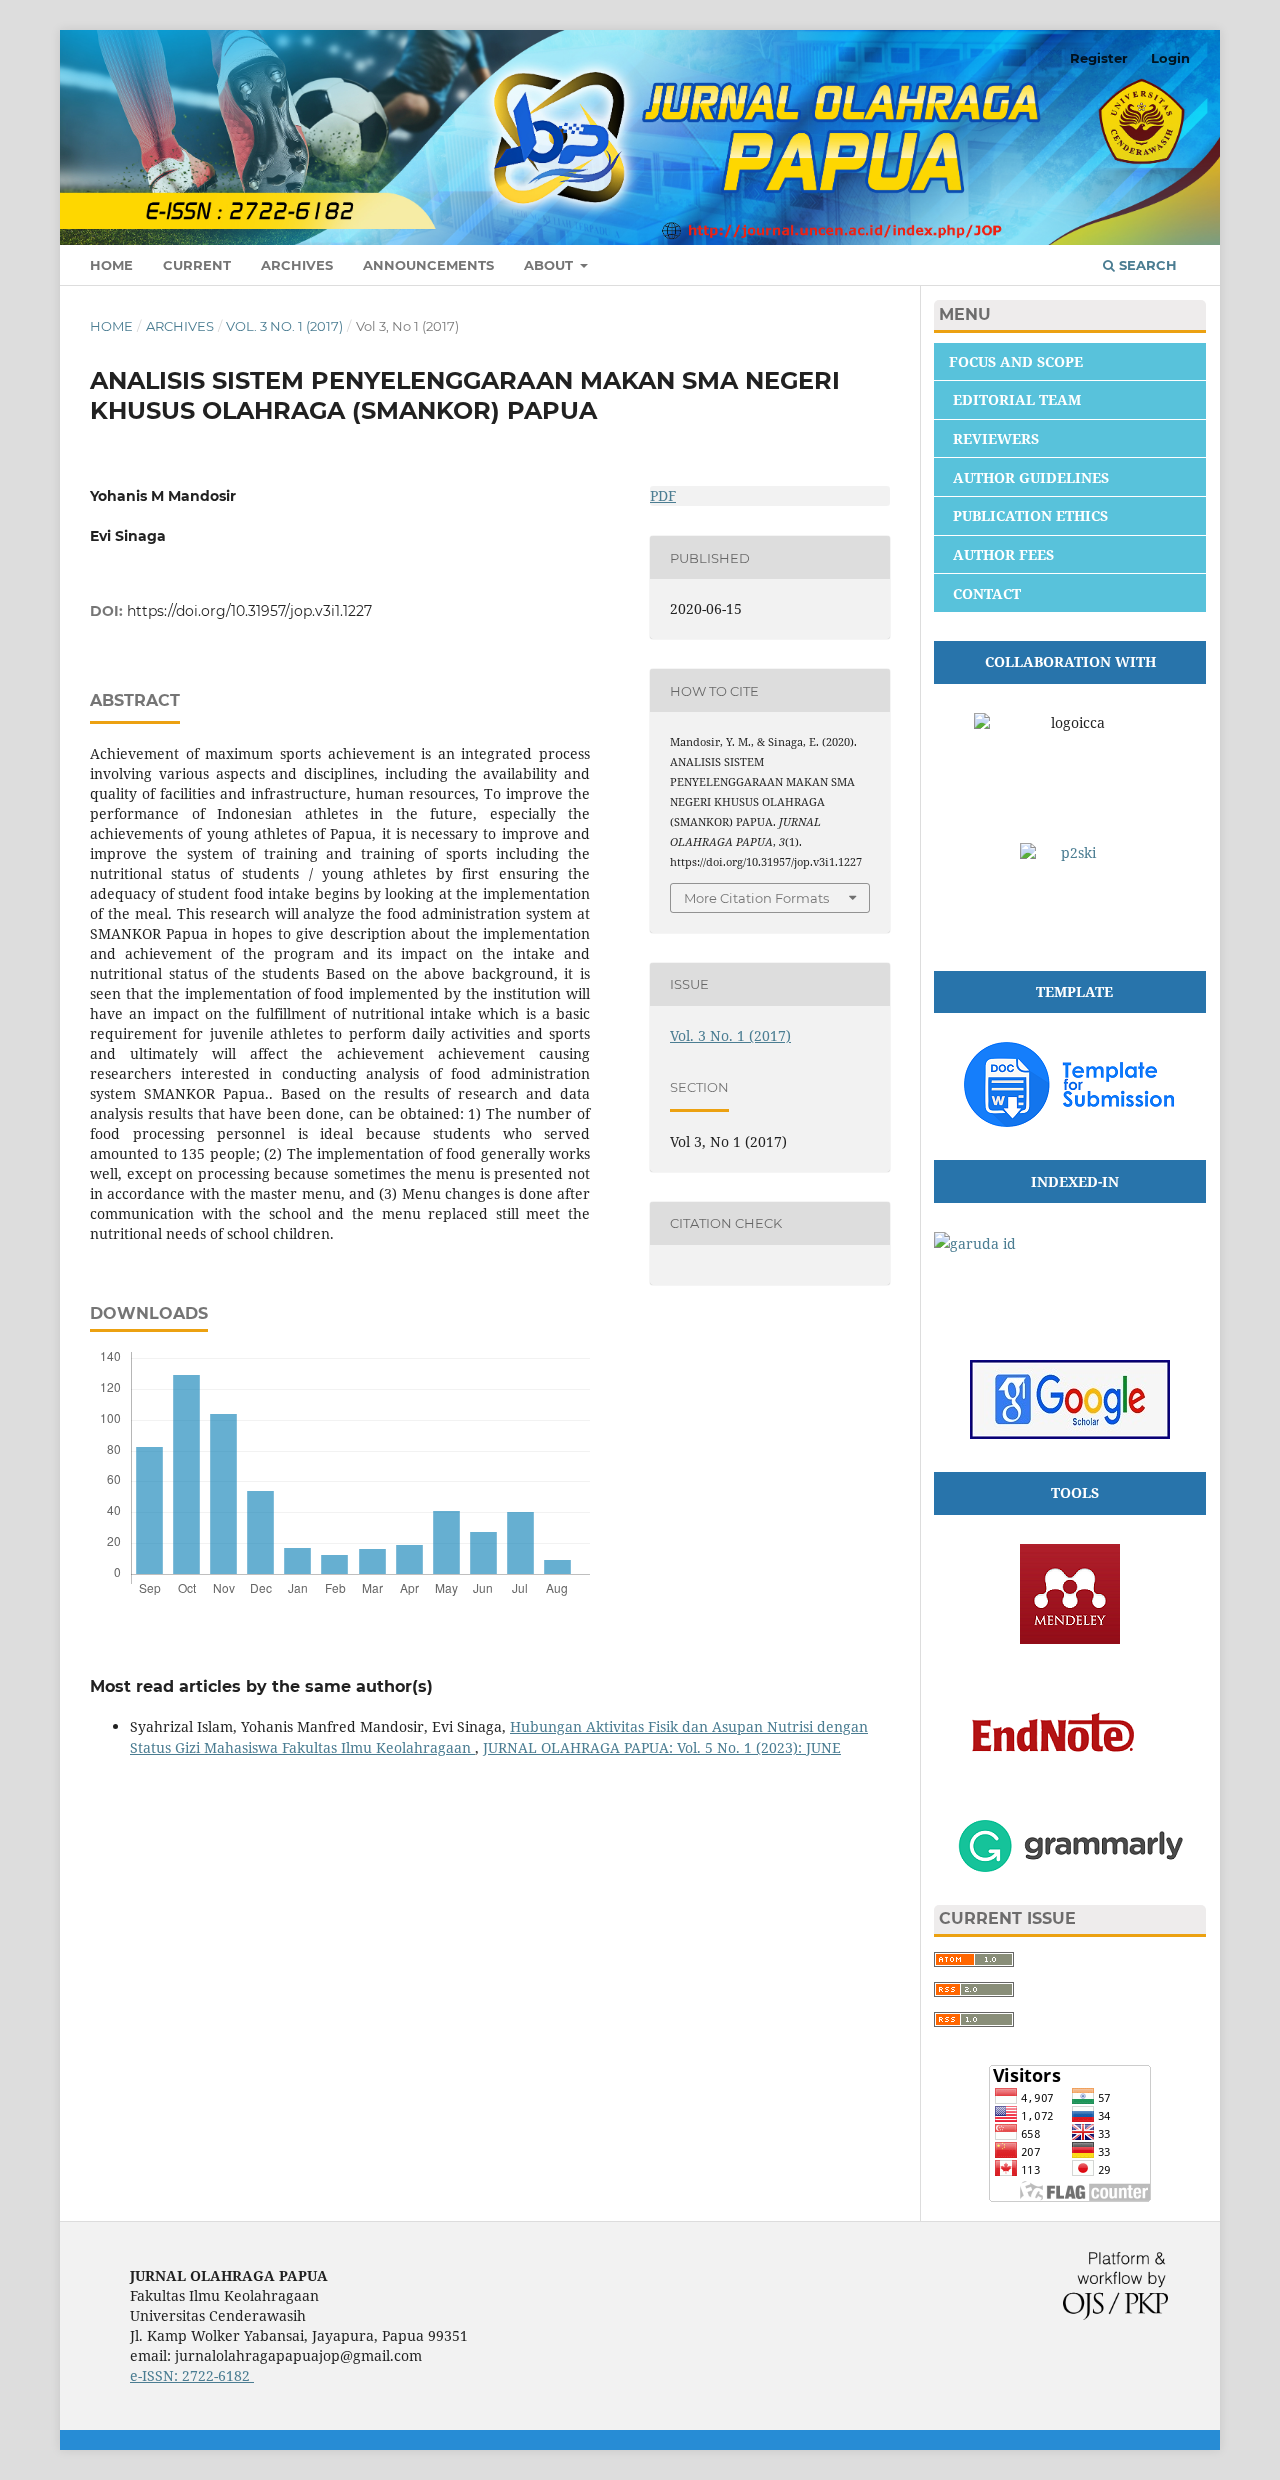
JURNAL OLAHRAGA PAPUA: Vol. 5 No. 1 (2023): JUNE (662, 1747)
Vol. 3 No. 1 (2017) (284, 326)
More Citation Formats (756, 898)
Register (1099, 58)
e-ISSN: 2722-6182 (192, 2375)
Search (1146, 265)
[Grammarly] (1070, 1866)
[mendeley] (1070, 1638)
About (550, 265)
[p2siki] (1070, 893)
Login (1170, 58)
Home (111, 326)
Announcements (428, 265)
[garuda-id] (1070, 1282)
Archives (297, 265)
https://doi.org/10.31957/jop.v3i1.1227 (249, 611)
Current (197, 265)
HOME (111, 265)
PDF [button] (663, 495)
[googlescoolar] (1070, 1433)
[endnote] (1070, 1781)
